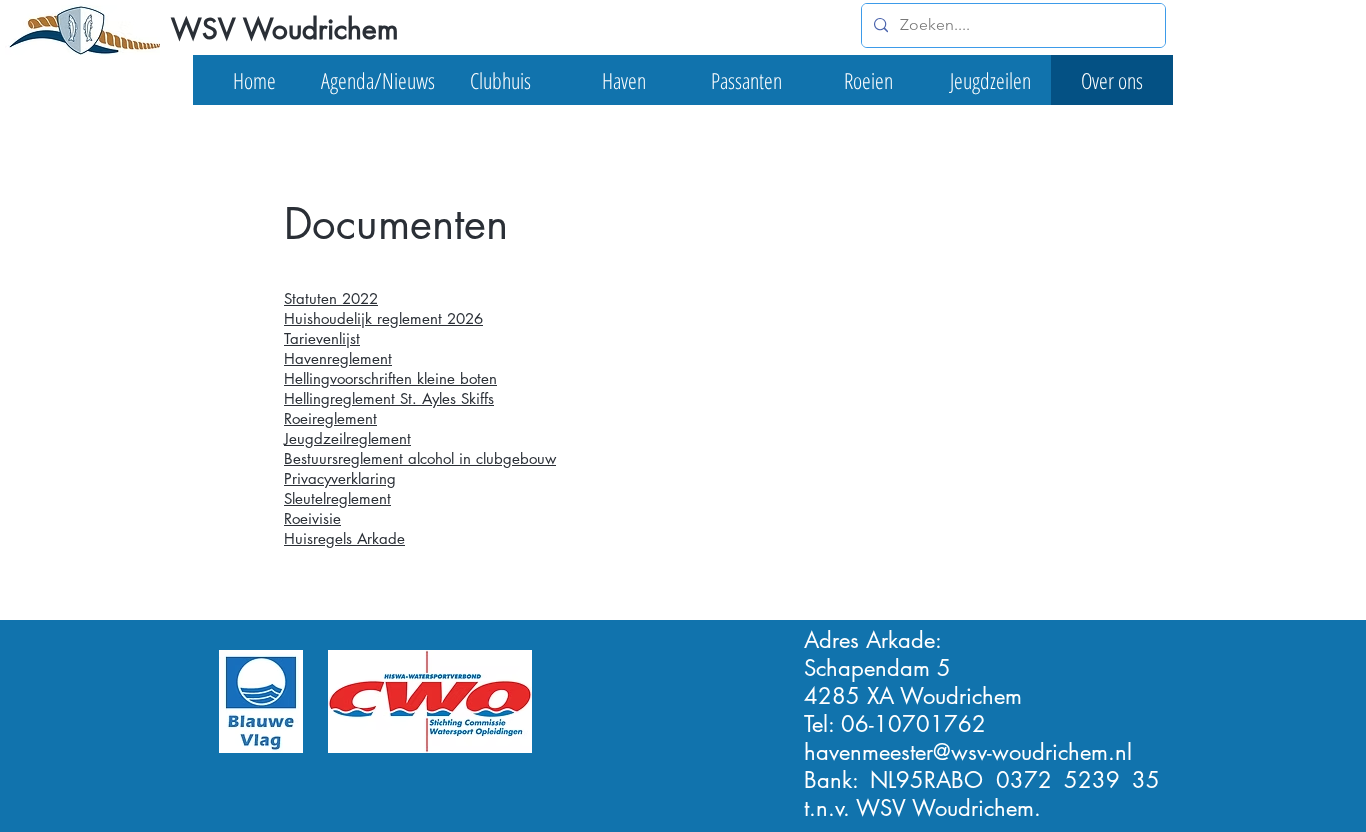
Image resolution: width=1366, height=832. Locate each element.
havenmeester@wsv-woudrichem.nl (968, 752)
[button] (377, 80)
